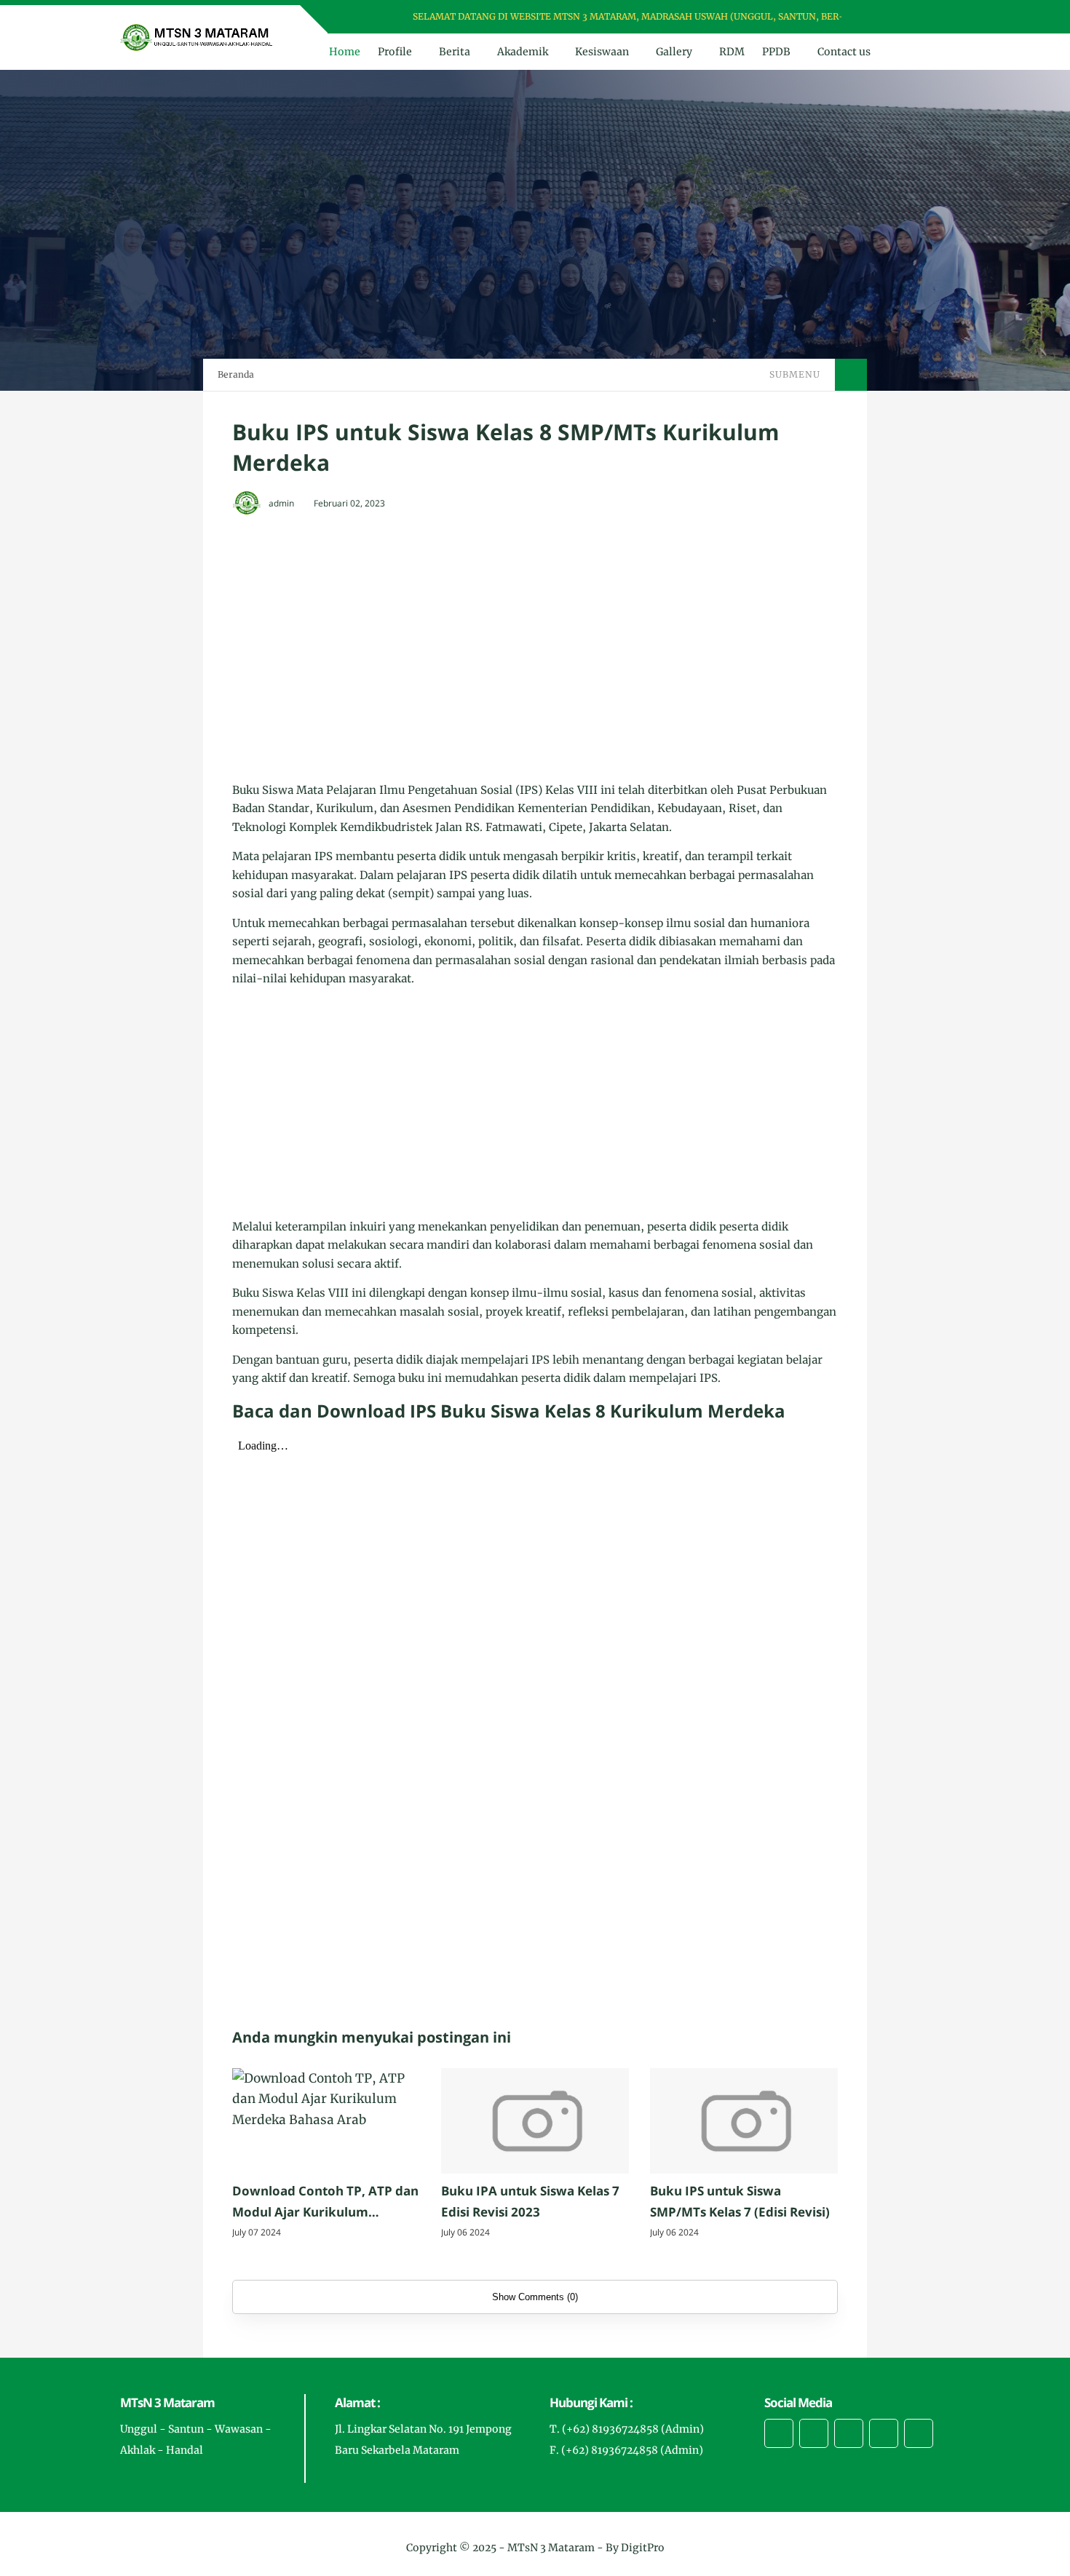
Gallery (674, 52)
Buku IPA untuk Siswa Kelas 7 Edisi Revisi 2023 (530, 2201)
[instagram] (916, 17)
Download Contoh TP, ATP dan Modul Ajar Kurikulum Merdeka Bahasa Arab (325, 2203)
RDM (732, 52)
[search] (913, 52)
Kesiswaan (602, 52)
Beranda (236, 374)
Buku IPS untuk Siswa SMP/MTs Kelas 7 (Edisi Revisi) (740, 2201)
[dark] (938, 52)
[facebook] (878, 17)
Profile (395, 52)
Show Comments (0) (535, 2297)
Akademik (523, 52)
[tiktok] (884, 2433)
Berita (455, 52)
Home (345, 52)
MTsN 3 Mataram (551, 2548)
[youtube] (935, 17)
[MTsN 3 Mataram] (197, 36)
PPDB (776, 52)
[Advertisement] (535, 635)
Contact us (844, 52)
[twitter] (897, 17)
